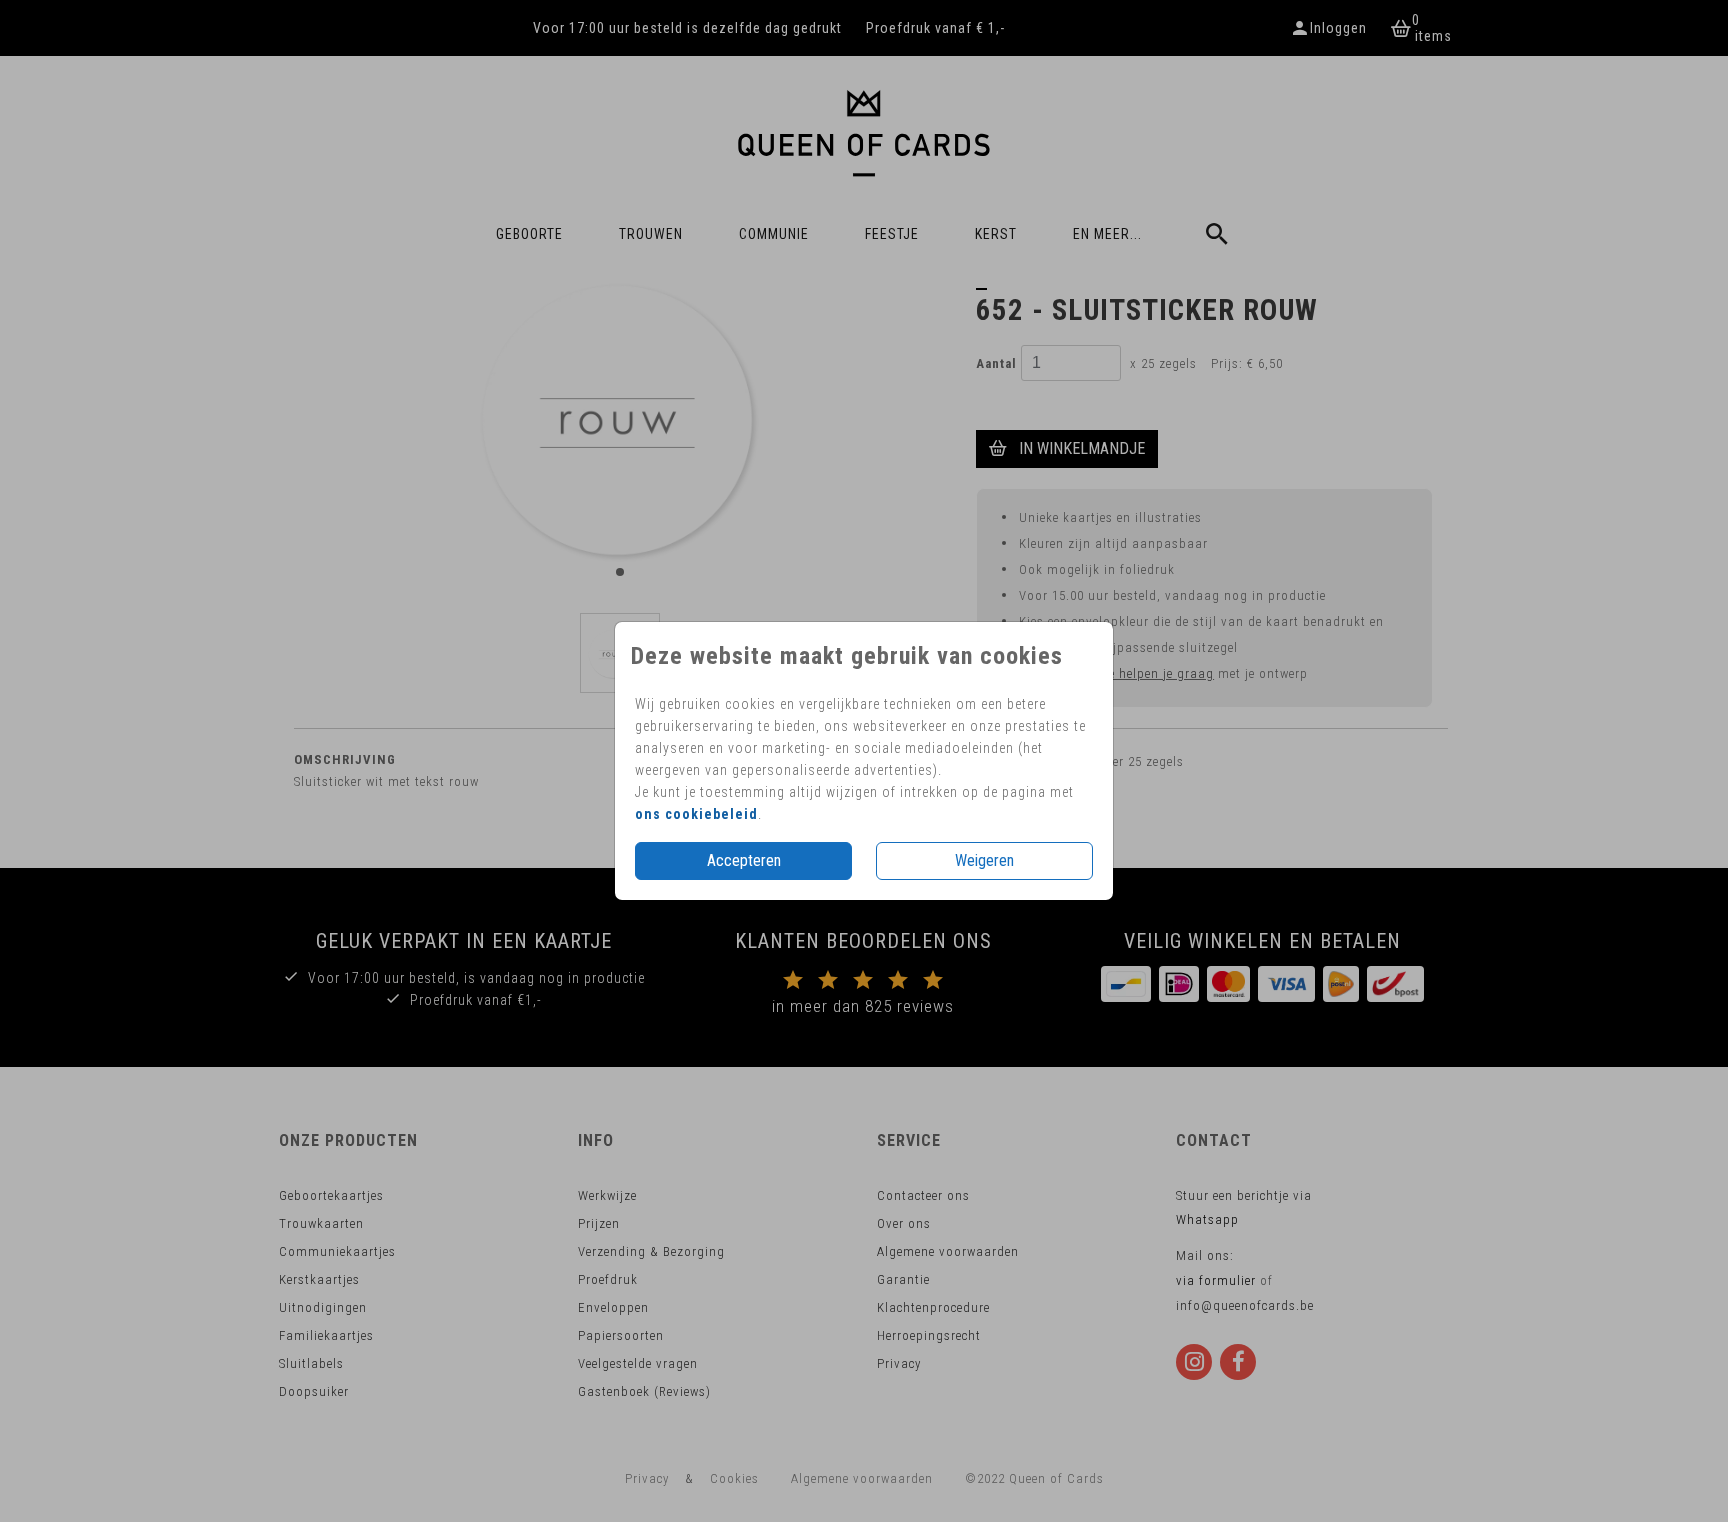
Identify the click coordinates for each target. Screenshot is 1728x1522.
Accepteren (744, 860)
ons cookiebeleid (696, 814)
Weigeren (984, 860)
